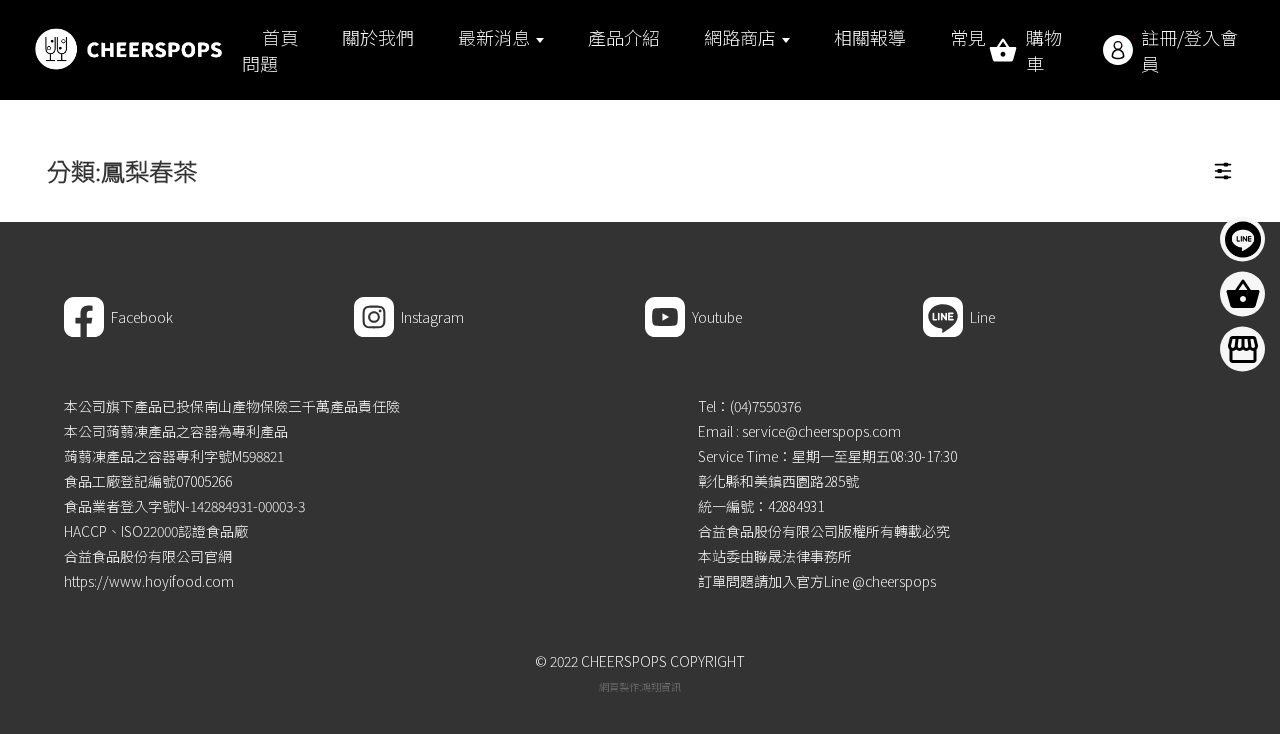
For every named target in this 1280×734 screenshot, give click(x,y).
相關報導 (870, 37)
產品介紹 (624, 37)
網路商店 (740, 37)
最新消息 (494, 37)
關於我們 (378, 37)
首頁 (280, 37)
